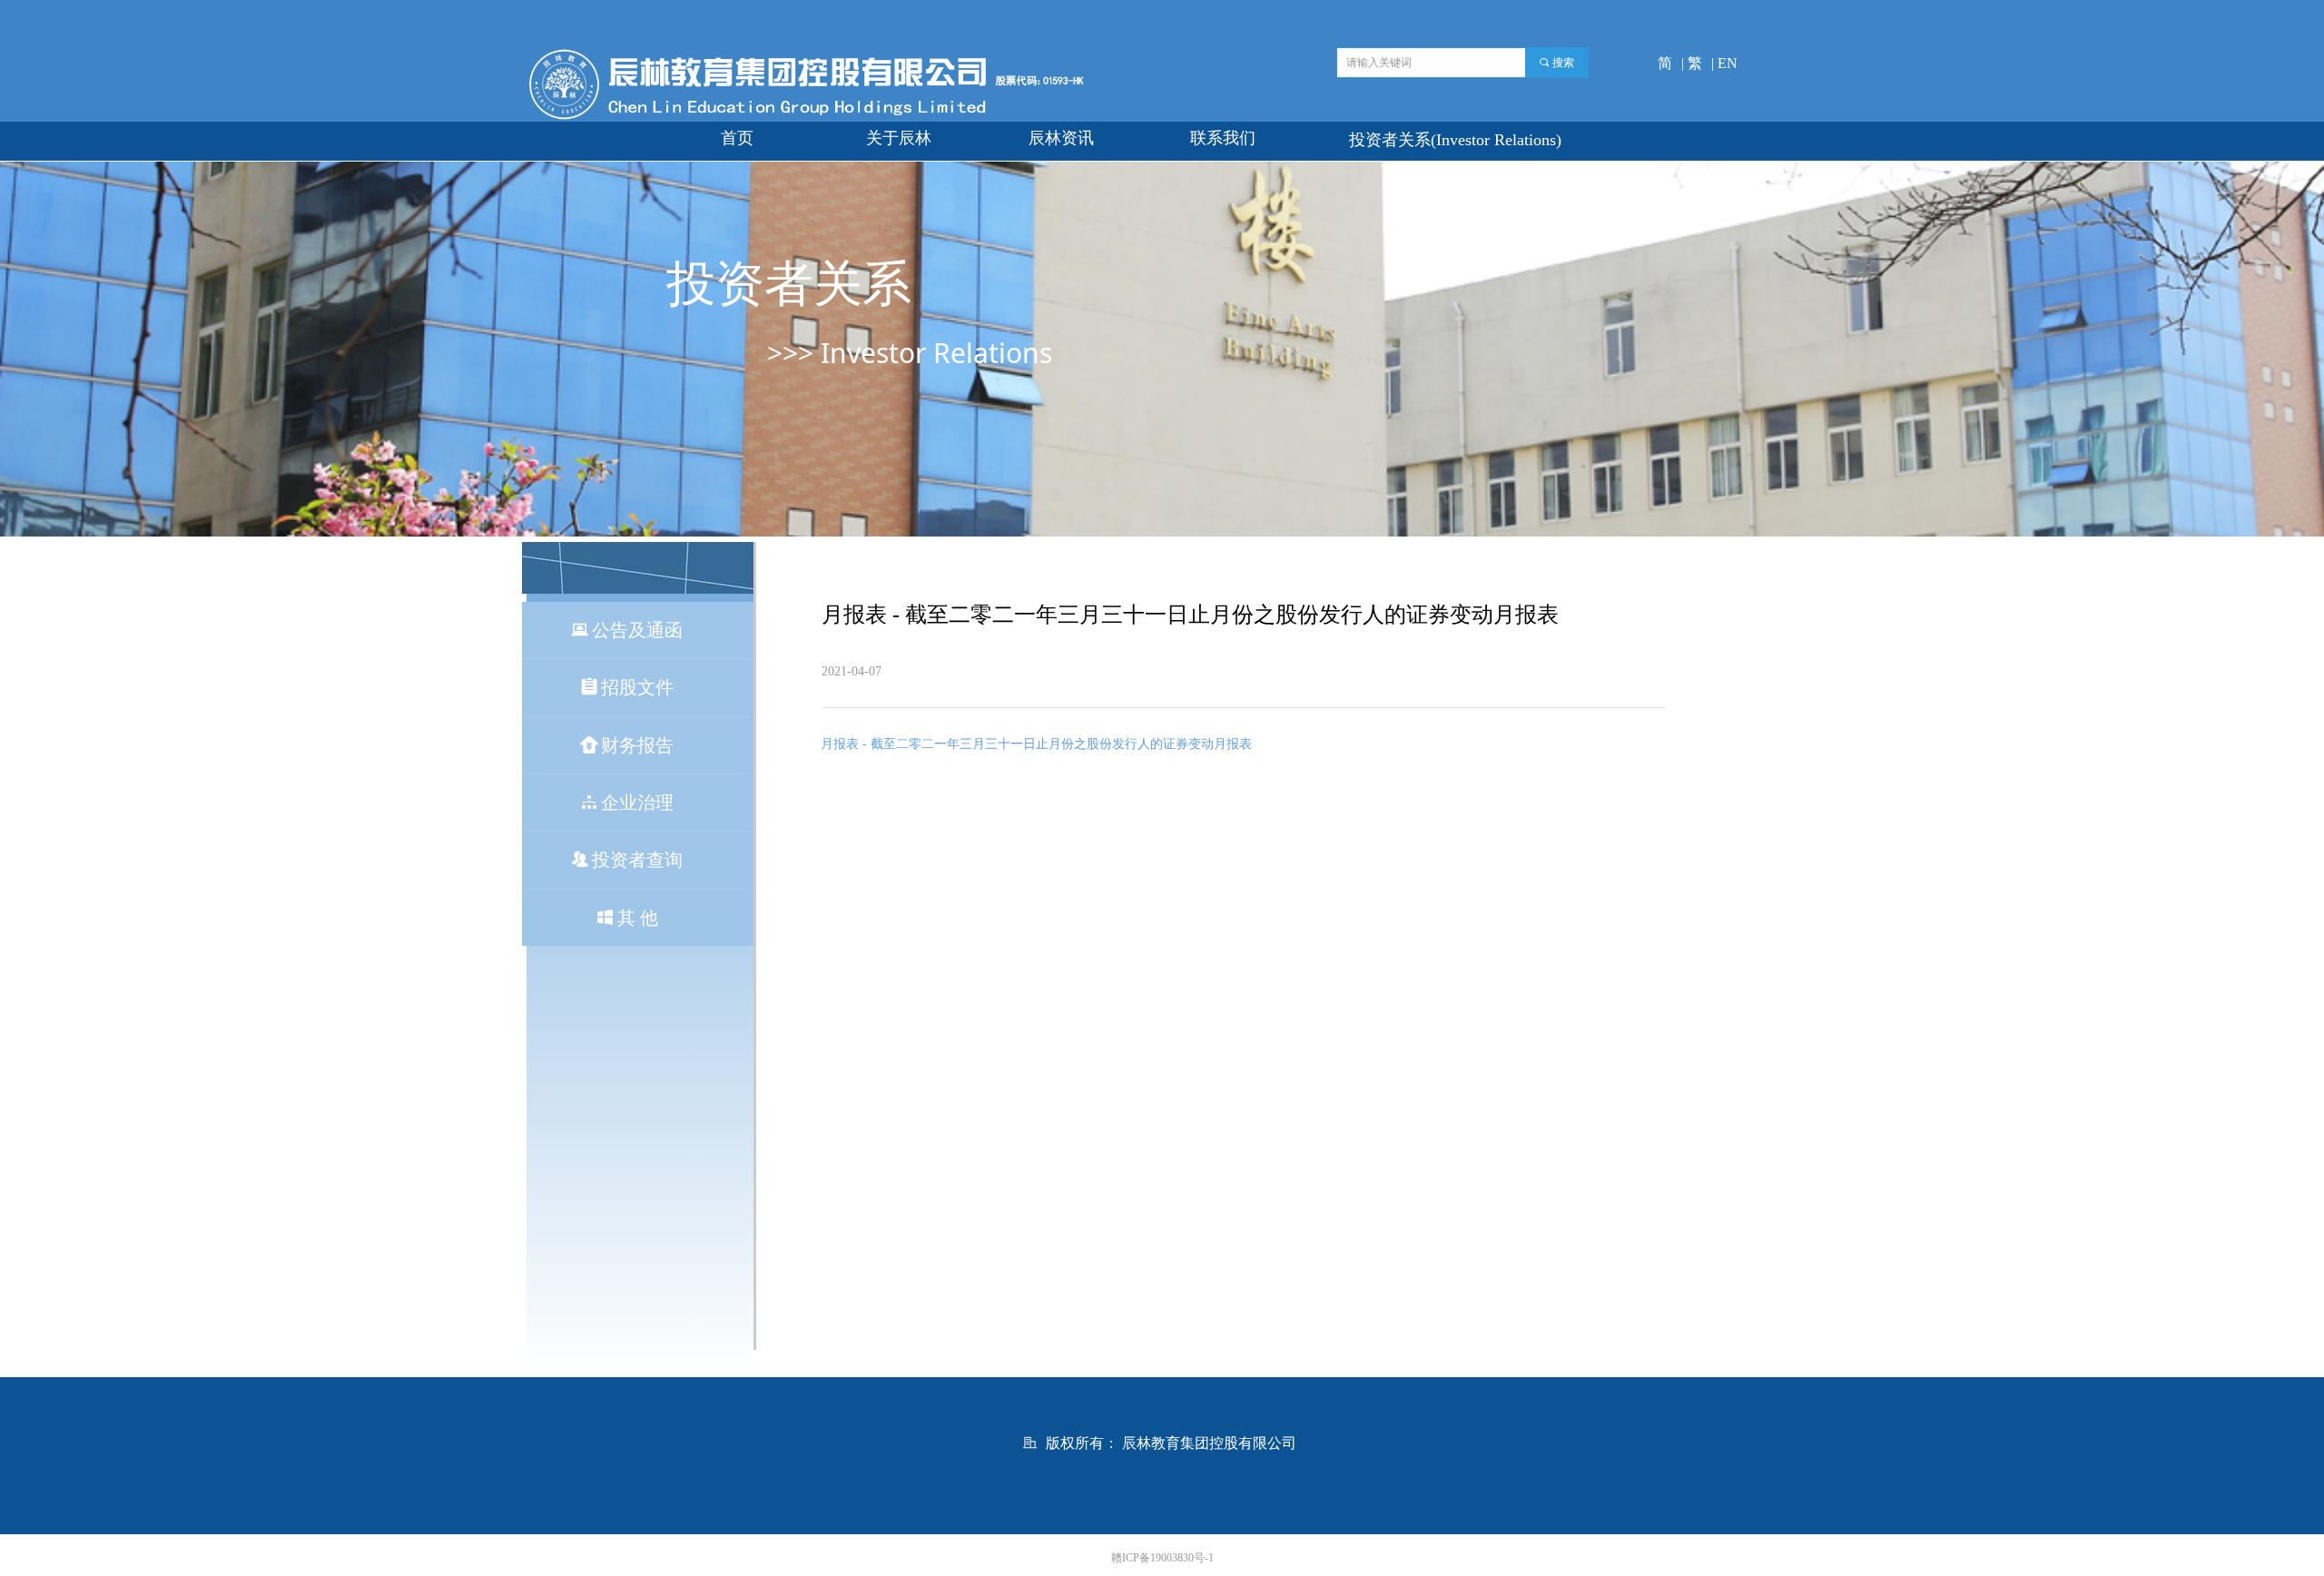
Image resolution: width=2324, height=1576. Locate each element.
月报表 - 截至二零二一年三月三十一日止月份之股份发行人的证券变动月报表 (1036, 744)
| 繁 (1692, 63)
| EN (1724, 63)
